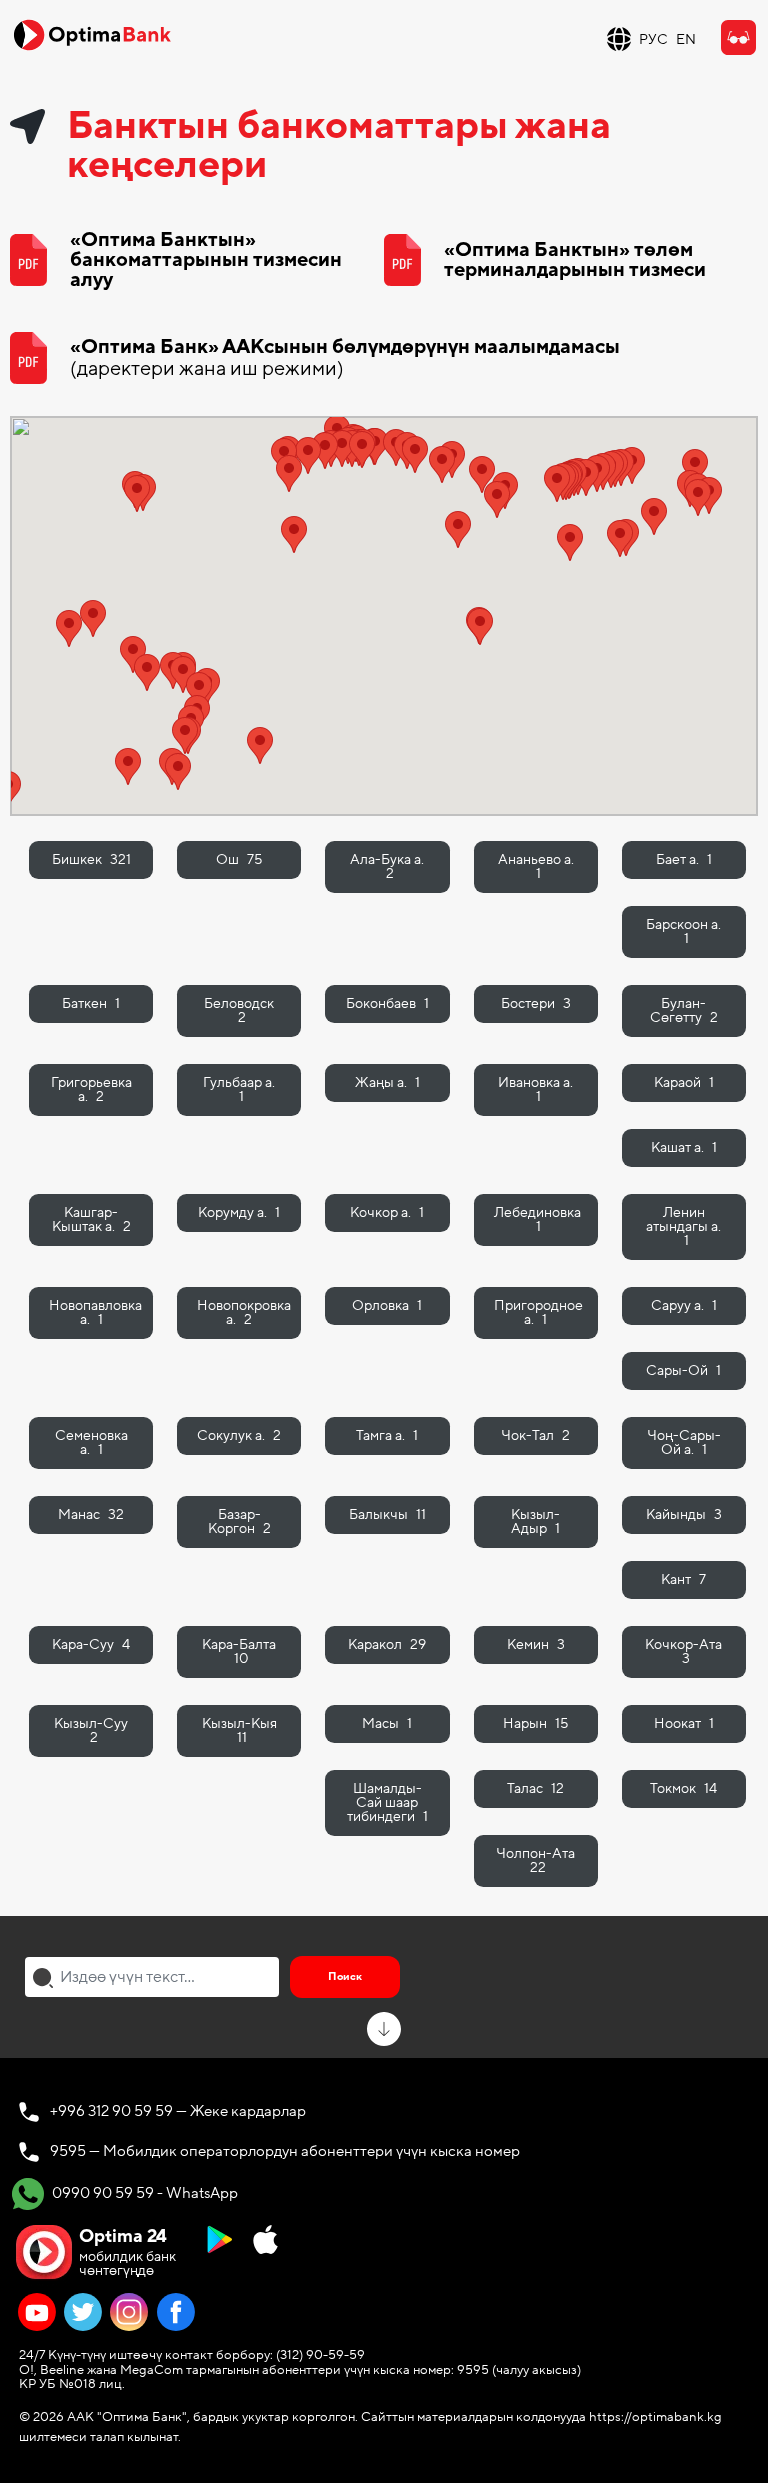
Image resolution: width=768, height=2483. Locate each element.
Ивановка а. (535, 1089)
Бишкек (91, 859)
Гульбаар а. (239, 1089)
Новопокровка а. (244, 1312)
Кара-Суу (91, 1644)
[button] (69, 628)
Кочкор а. (387, 1212)
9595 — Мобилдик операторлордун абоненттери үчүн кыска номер (285, 2151)
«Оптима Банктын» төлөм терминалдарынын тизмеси (575, 260)
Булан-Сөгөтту (684, 1010)
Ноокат (684, 1723)
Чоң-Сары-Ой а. (684, 1442)
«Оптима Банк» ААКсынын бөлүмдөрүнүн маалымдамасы (345, 358)
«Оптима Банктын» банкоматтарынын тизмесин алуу (206, 260)
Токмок (683, 1788)
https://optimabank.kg (655, 2417)
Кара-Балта (239, 1651)
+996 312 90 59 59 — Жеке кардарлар (178, 2111)
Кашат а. (684, 1147)
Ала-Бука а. (387, 866)
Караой (684, 1082)
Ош (239, 859)
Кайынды (684, 1514)
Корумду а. (239, 1212)
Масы (387, 1723)
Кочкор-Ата (683, 1651)
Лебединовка (537, 1219)
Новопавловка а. (95, 1312)
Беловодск (239, 1010)
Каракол (387, 1644)
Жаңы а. (387, 1082)
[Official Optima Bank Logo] (92, 34)
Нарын (535, 1723)
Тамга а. (387, 1435)
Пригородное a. (538, 1312)
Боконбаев (387, 1003)
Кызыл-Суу (91, 1730)
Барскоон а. (683, 931)
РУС (653, 39)
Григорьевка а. (91, 1089)
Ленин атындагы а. (683, 1226)
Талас (535, 1788)
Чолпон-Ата (535, 1860)
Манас (91, 1514)
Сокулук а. (239, 1435)
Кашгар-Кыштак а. (91, 1219)
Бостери (536, 1003)
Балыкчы (387, 1514)
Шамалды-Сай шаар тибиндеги (387, 1802)
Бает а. (684, 859)
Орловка (387, 1305)
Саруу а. (684, 1305)
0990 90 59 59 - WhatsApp (143, 2193)
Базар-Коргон (239, 1521)
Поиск (345, 1976)
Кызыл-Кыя (239, 1730)
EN (686, 39)
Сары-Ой (683, 1370)
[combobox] (152, 1977)
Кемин (536, 1644)
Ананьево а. (536, 866)
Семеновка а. (91, 1442)
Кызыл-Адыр (535, 1521)
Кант (683, 1579)
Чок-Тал (535, 1435)
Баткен (91, 1003)
